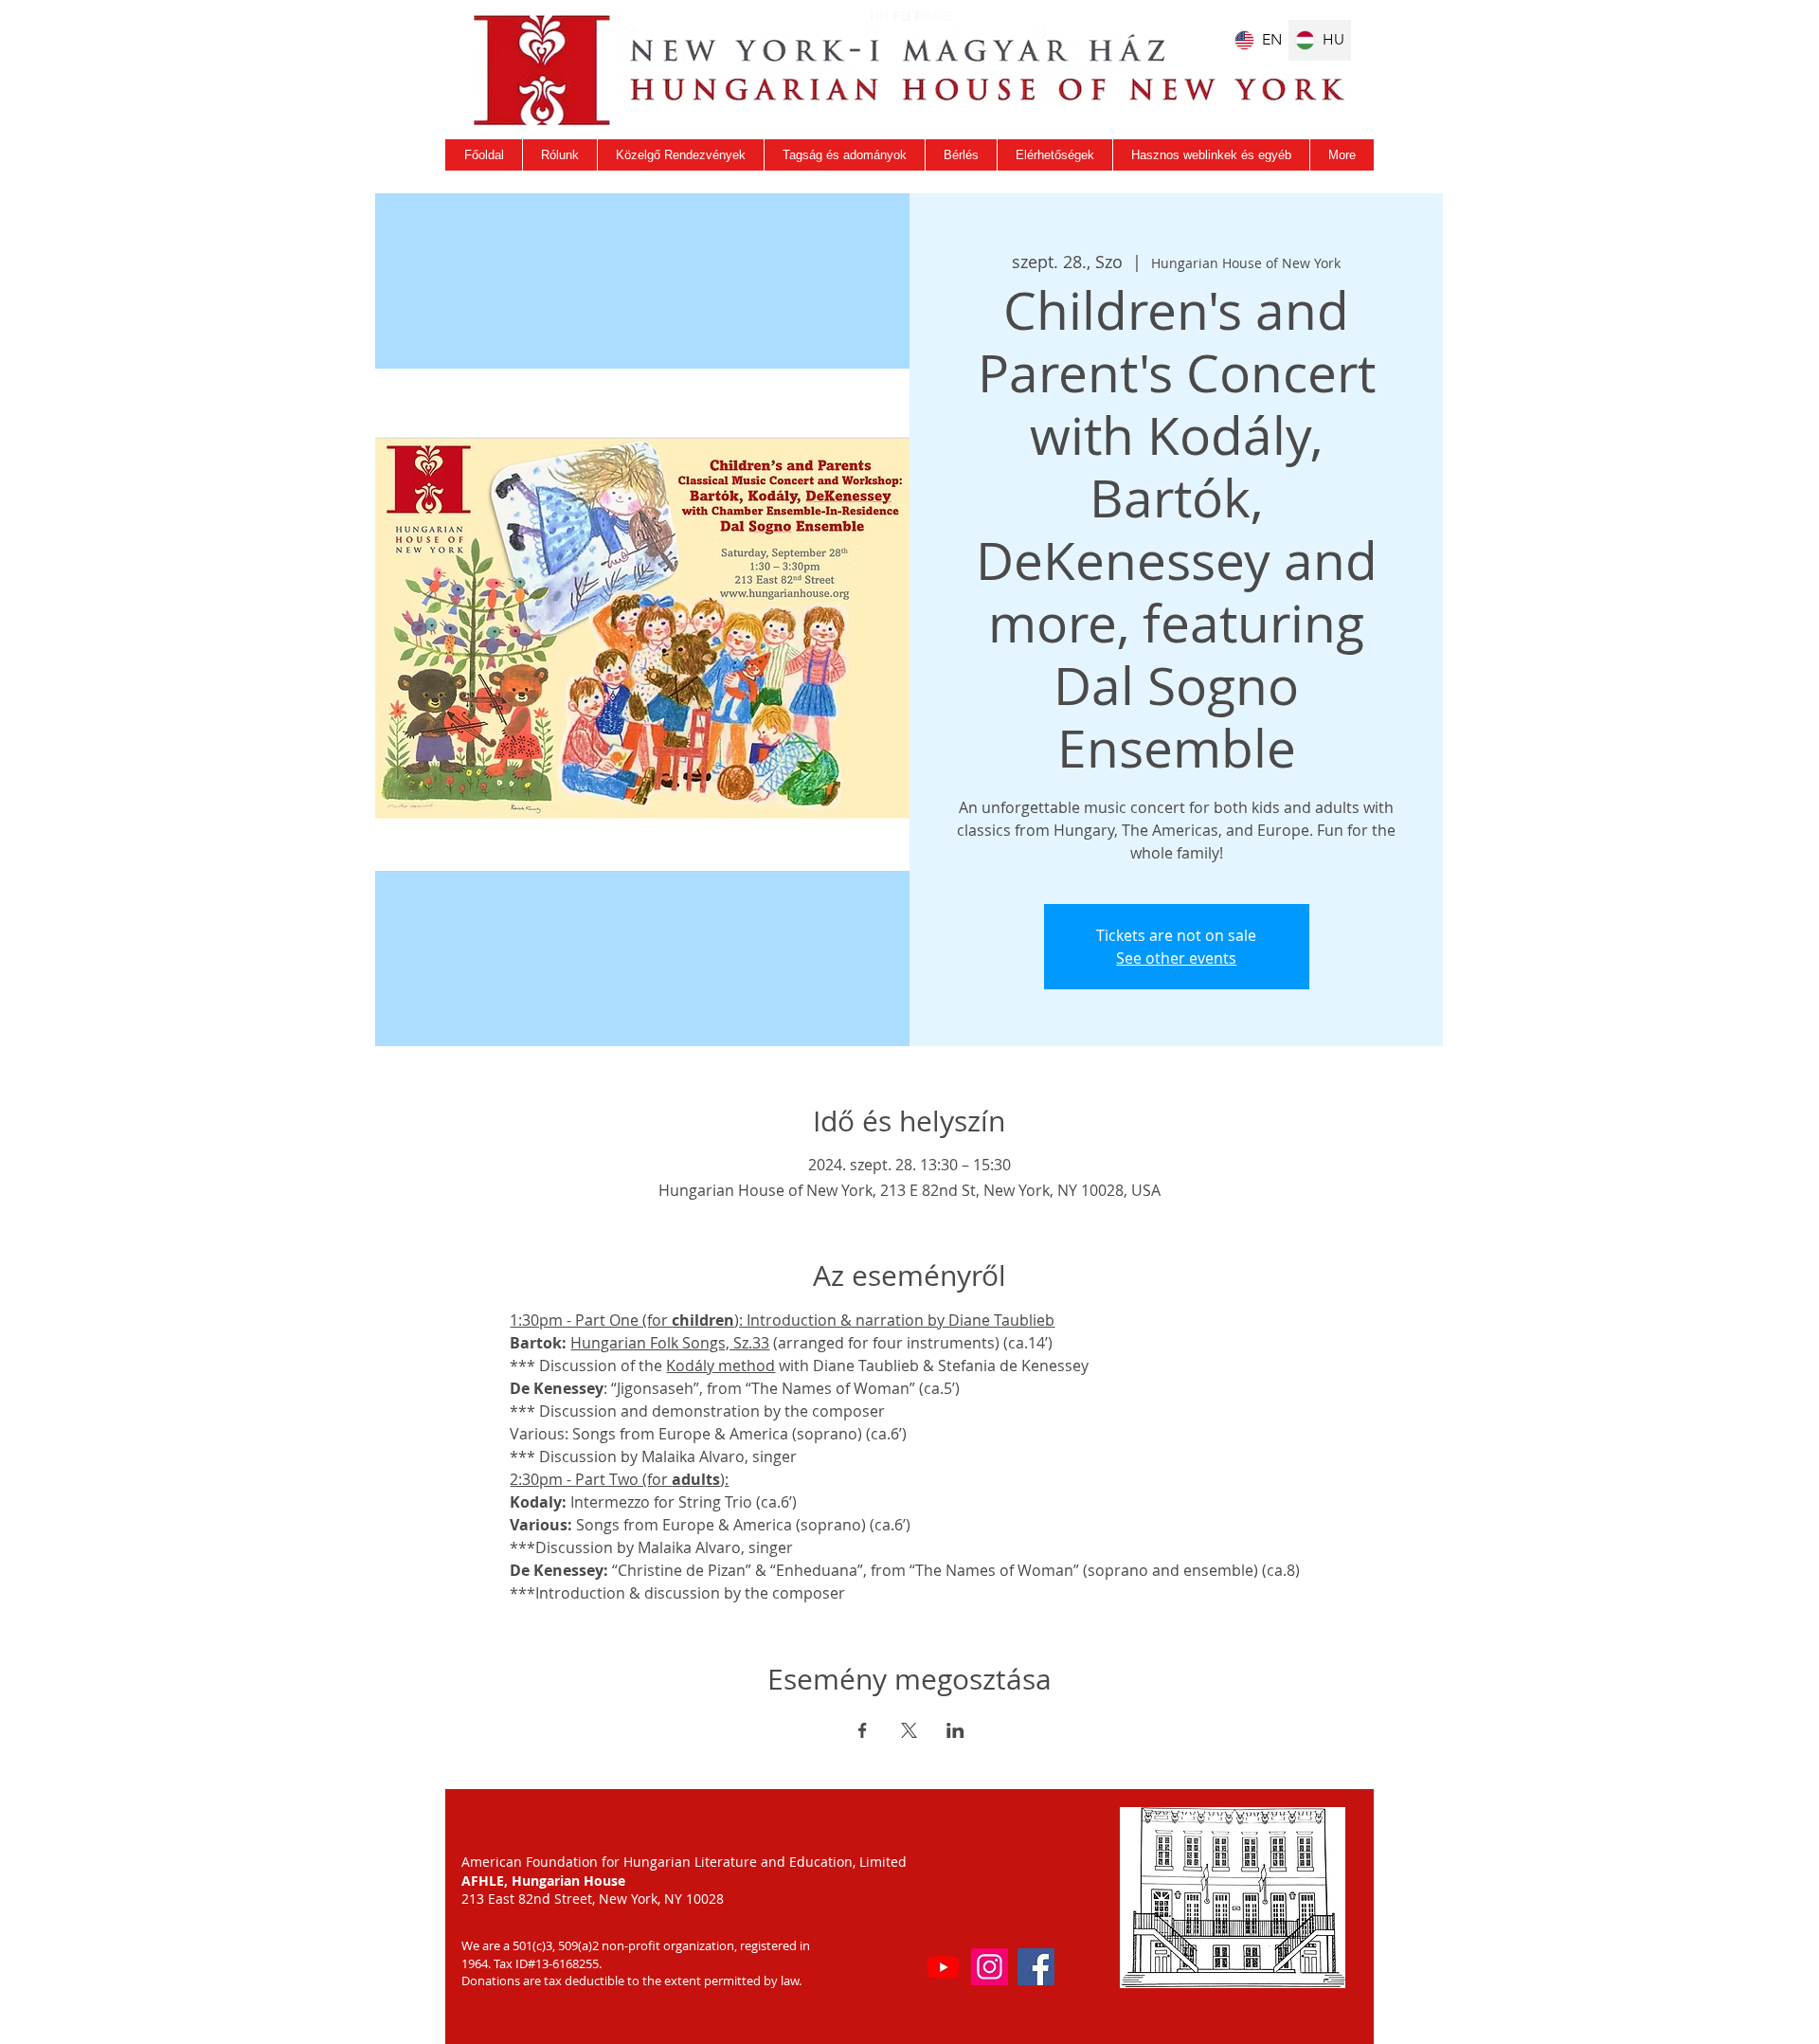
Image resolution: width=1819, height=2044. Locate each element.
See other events (1176, 958)
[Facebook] (1036, 1967)
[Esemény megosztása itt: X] (909, 1730)
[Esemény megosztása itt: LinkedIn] (955, 1730)
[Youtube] (943, 1967)
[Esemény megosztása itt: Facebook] (863, 1730)
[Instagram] (990, 1967)
